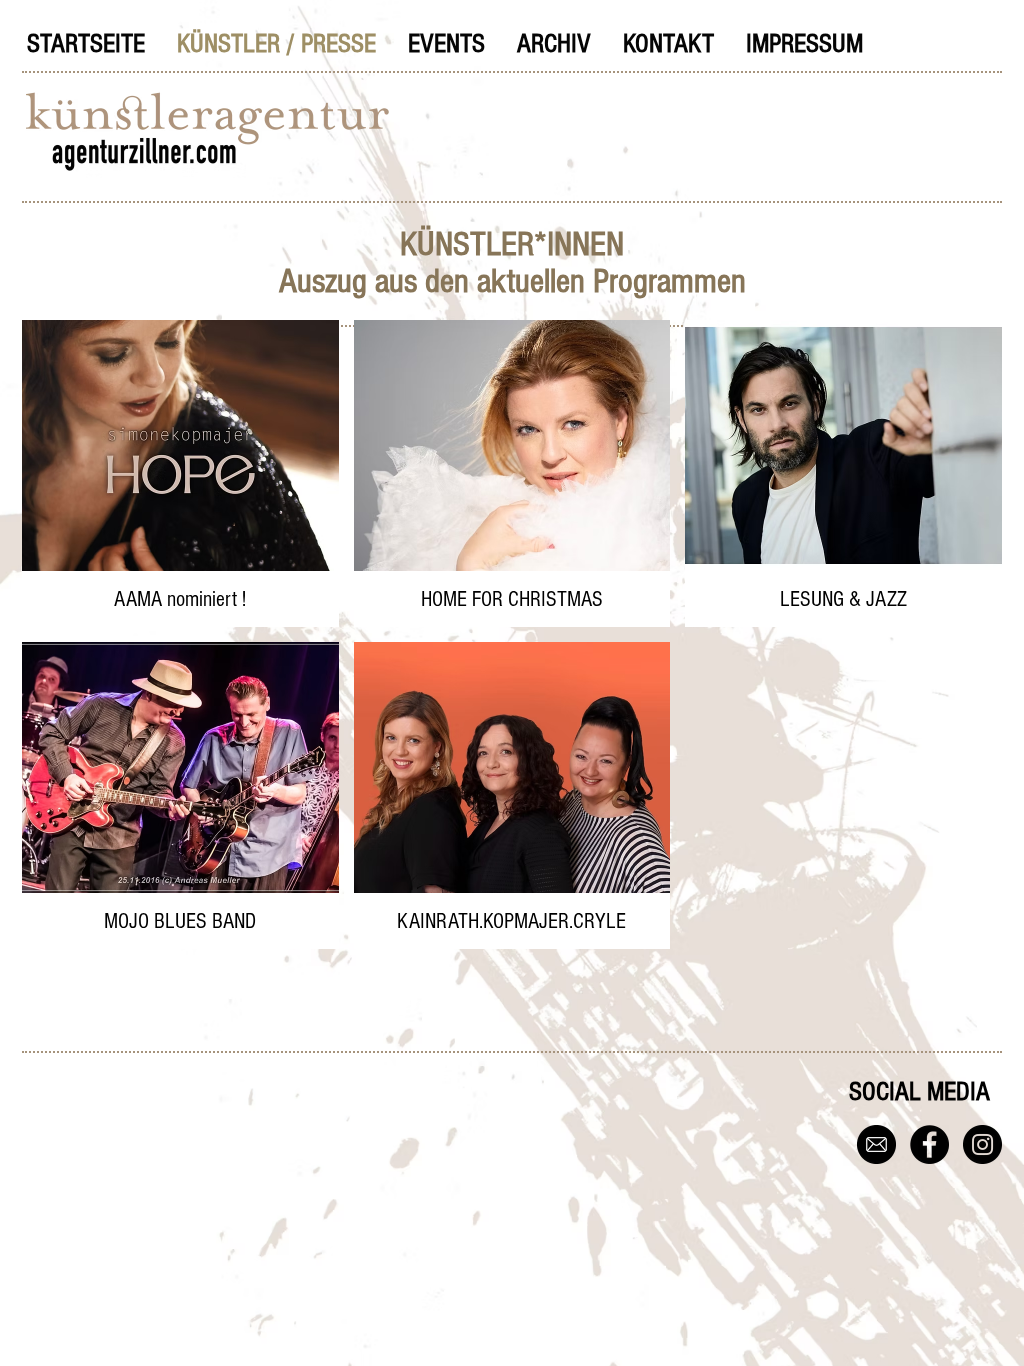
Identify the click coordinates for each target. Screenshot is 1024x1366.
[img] (843, 473)
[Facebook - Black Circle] (929, 1144)
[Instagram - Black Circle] (982, 1144)
